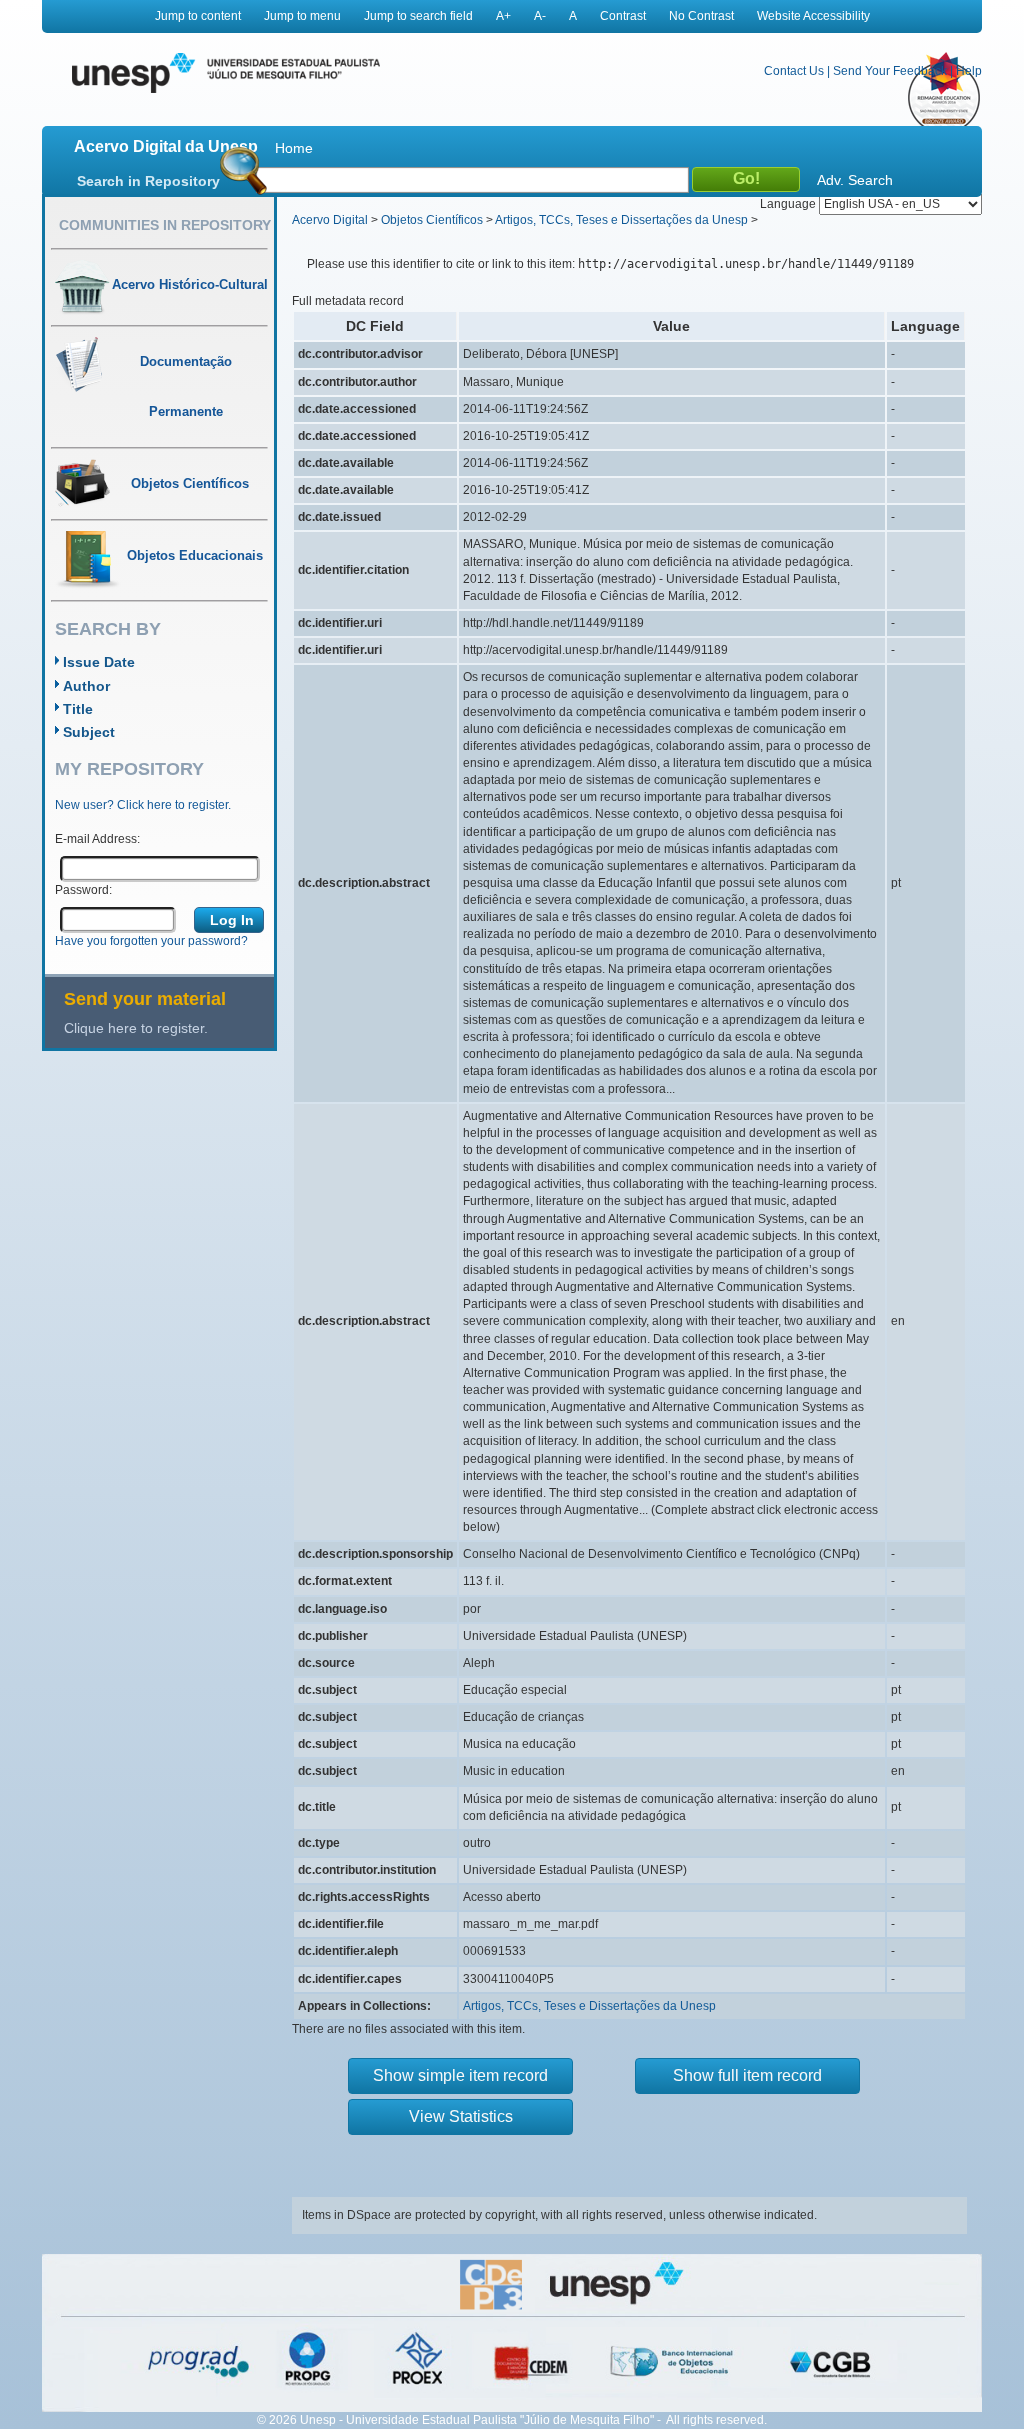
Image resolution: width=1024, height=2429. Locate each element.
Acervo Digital (330, 220)
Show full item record (747, 2075)
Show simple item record (460, 2075)
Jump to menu (302, 16)
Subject (89, 732)
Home (294, 148)
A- (540, 16)
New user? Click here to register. (143, 805)
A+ (503, 16)
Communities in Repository (165, 225)
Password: (83, 890)
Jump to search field (418, 16)
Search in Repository (148, 181)
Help (969, 71)
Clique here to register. (136, 1028)
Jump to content (198, 16)
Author (86, 686)
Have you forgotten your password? (151, 941)
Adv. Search (855, 180)
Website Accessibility (813, 16)
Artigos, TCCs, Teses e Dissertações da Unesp (621, 220)
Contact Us (794, 71)
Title (78, 709)
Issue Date (99, 662)
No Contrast (701, 16)
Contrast (623, 16)
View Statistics (461, 2116)
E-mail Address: (97, 839)
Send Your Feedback (890, 71)
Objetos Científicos (432, 220)
